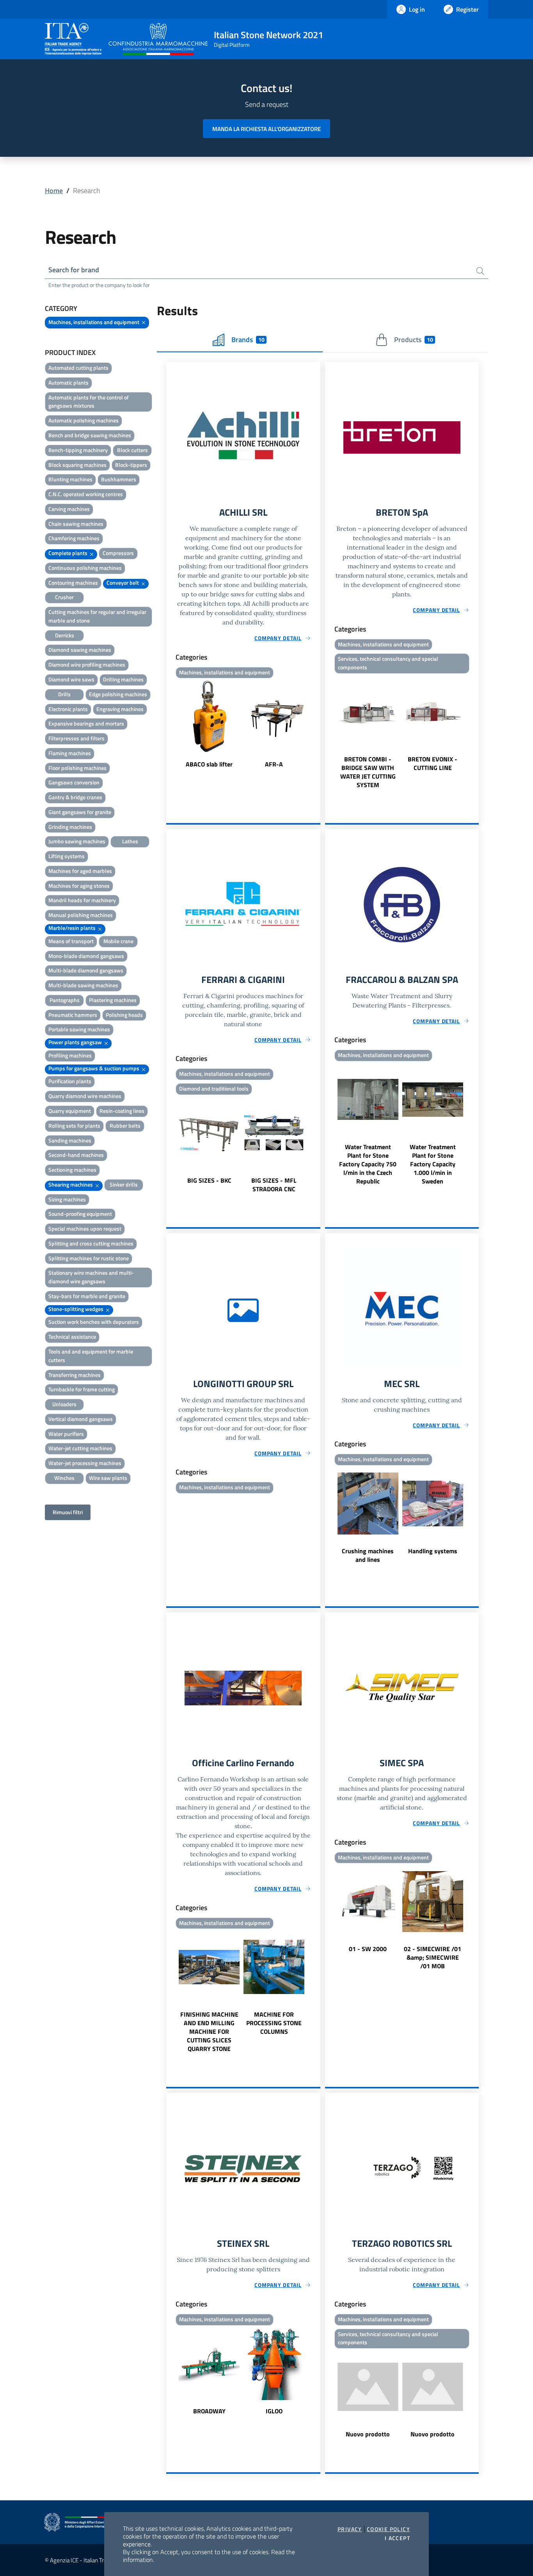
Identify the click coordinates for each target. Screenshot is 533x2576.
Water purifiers (66, 1434)
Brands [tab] (248, 340)
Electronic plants (68, 709)
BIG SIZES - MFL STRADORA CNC (274, 1185)
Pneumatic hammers (73, 1015)
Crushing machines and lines (368, 1555)
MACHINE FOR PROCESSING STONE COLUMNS (274, 2023)
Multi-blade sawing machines (83, 985)
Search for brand (74, 270)
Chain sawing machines (76, 524)
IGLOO (274, 2411)
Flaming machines (70, 753)
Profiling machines (70, 1055)
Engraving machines (120, 709)
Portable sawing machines (79, 1029)
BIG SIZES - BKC (209, 1180)
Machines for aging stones (79, 886)
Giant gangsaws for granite (80, 812)
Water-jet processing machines (85, 1463)
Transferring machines (75, 1375)
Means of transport (71, 941)
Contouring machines (73, 583)
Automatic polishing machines (84, 420)
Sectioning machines (72, 1170)
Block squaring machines (77, 465)
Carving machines (69, 509)
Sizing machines (67, 1199)
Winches (64, 1478)
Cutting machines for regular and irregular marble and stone (97, 616)
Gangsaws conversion (74, 782)
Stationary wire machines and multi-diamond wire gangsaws (91, 1277)
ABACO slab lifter (209, 764)
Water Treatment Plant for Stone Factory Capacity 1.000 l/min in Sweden (433, 1164)
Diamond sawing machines (80, 650)
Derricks (65, 635)
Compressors (118, 553)
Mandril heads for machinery (82, 900)
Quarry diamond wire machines (85, 1096)
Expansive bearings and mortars (86, 723)
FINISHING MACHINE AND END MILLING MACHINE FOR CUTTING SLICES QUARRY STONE (209, 2031)
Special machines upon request (85, 1229)
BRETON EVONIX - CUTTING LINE (433, 763)
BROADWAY (209, 2411)
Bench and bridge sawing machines (90, 435)
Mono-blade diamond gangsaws (86, 956)
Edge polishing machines (118, 694)
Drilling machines (123, 679)
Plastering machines (113, 1000)
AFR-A (274, 764)
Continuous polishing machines (85, 568)
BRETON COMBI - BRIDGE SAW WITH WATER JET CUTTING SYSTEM (368, 772)
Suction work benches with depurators (94, 1322)
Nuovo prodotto (368, 2434)
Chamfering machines (74, 538)
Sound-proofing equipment (80, 1214)
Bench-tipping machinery (78, 450)
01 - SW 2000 (368, 1949)
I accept (397, 2538)
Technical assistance (72, 1337)
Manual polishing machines (81, 915)
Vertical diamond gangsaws (81, 1419)
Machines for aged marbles (80, 871)
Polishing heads (124, 1015)
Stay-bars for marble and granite (87, 1296)
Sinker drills (124, 1184)
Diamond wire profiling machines (87, 664)
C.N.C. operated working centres (86, 494)
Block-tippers (131, 465)
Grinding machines (70, 827)
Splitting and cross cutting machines (91, 1243)
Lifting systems (67, 856)
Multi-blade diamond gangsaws (86, 970)
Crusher (64, 597)
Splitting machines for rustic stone (89, 1258)
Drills (64, 694)
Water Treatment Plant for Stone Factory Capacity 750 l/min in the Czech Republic (368, 1164)
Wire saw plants (108, 1478)
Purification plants (70, 1081)
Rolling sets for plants (74, 1126)
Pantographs (65, 1000)
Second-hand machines (76, 1155)
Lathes (130, 841)
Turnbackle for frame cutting (82, 1389)
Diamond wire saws (71, 679)
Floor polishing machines (77, 768)
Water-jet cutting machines (80, 1448)
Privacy (350, 2529)
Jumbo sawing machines (77, 841)
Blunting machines (70, 479)
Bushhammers (119, 479)
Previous (170, 725)
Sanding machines (70, 1140)
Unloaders (64, 1404)
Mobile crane (118, 941)
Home (54, 191)
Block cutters (132, 450)
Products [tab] (413, 340)
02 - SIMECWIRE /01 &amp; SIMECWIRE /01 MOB (433, 1957)
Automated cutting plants (78, 368)
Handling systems (433, 1551)
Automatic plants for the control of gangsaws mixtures (89, 402)
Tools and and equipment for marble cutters (91, 1356)
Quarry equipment (70, 1111)
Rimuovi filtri (68, 1512)
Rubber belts (125, 1126)
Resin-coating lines (122, 1111)
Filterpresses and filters (76, 738)
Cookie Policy (388, 2529)
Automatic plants (68, 382)
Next (317, 725)
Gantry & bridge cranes (75, 797)
